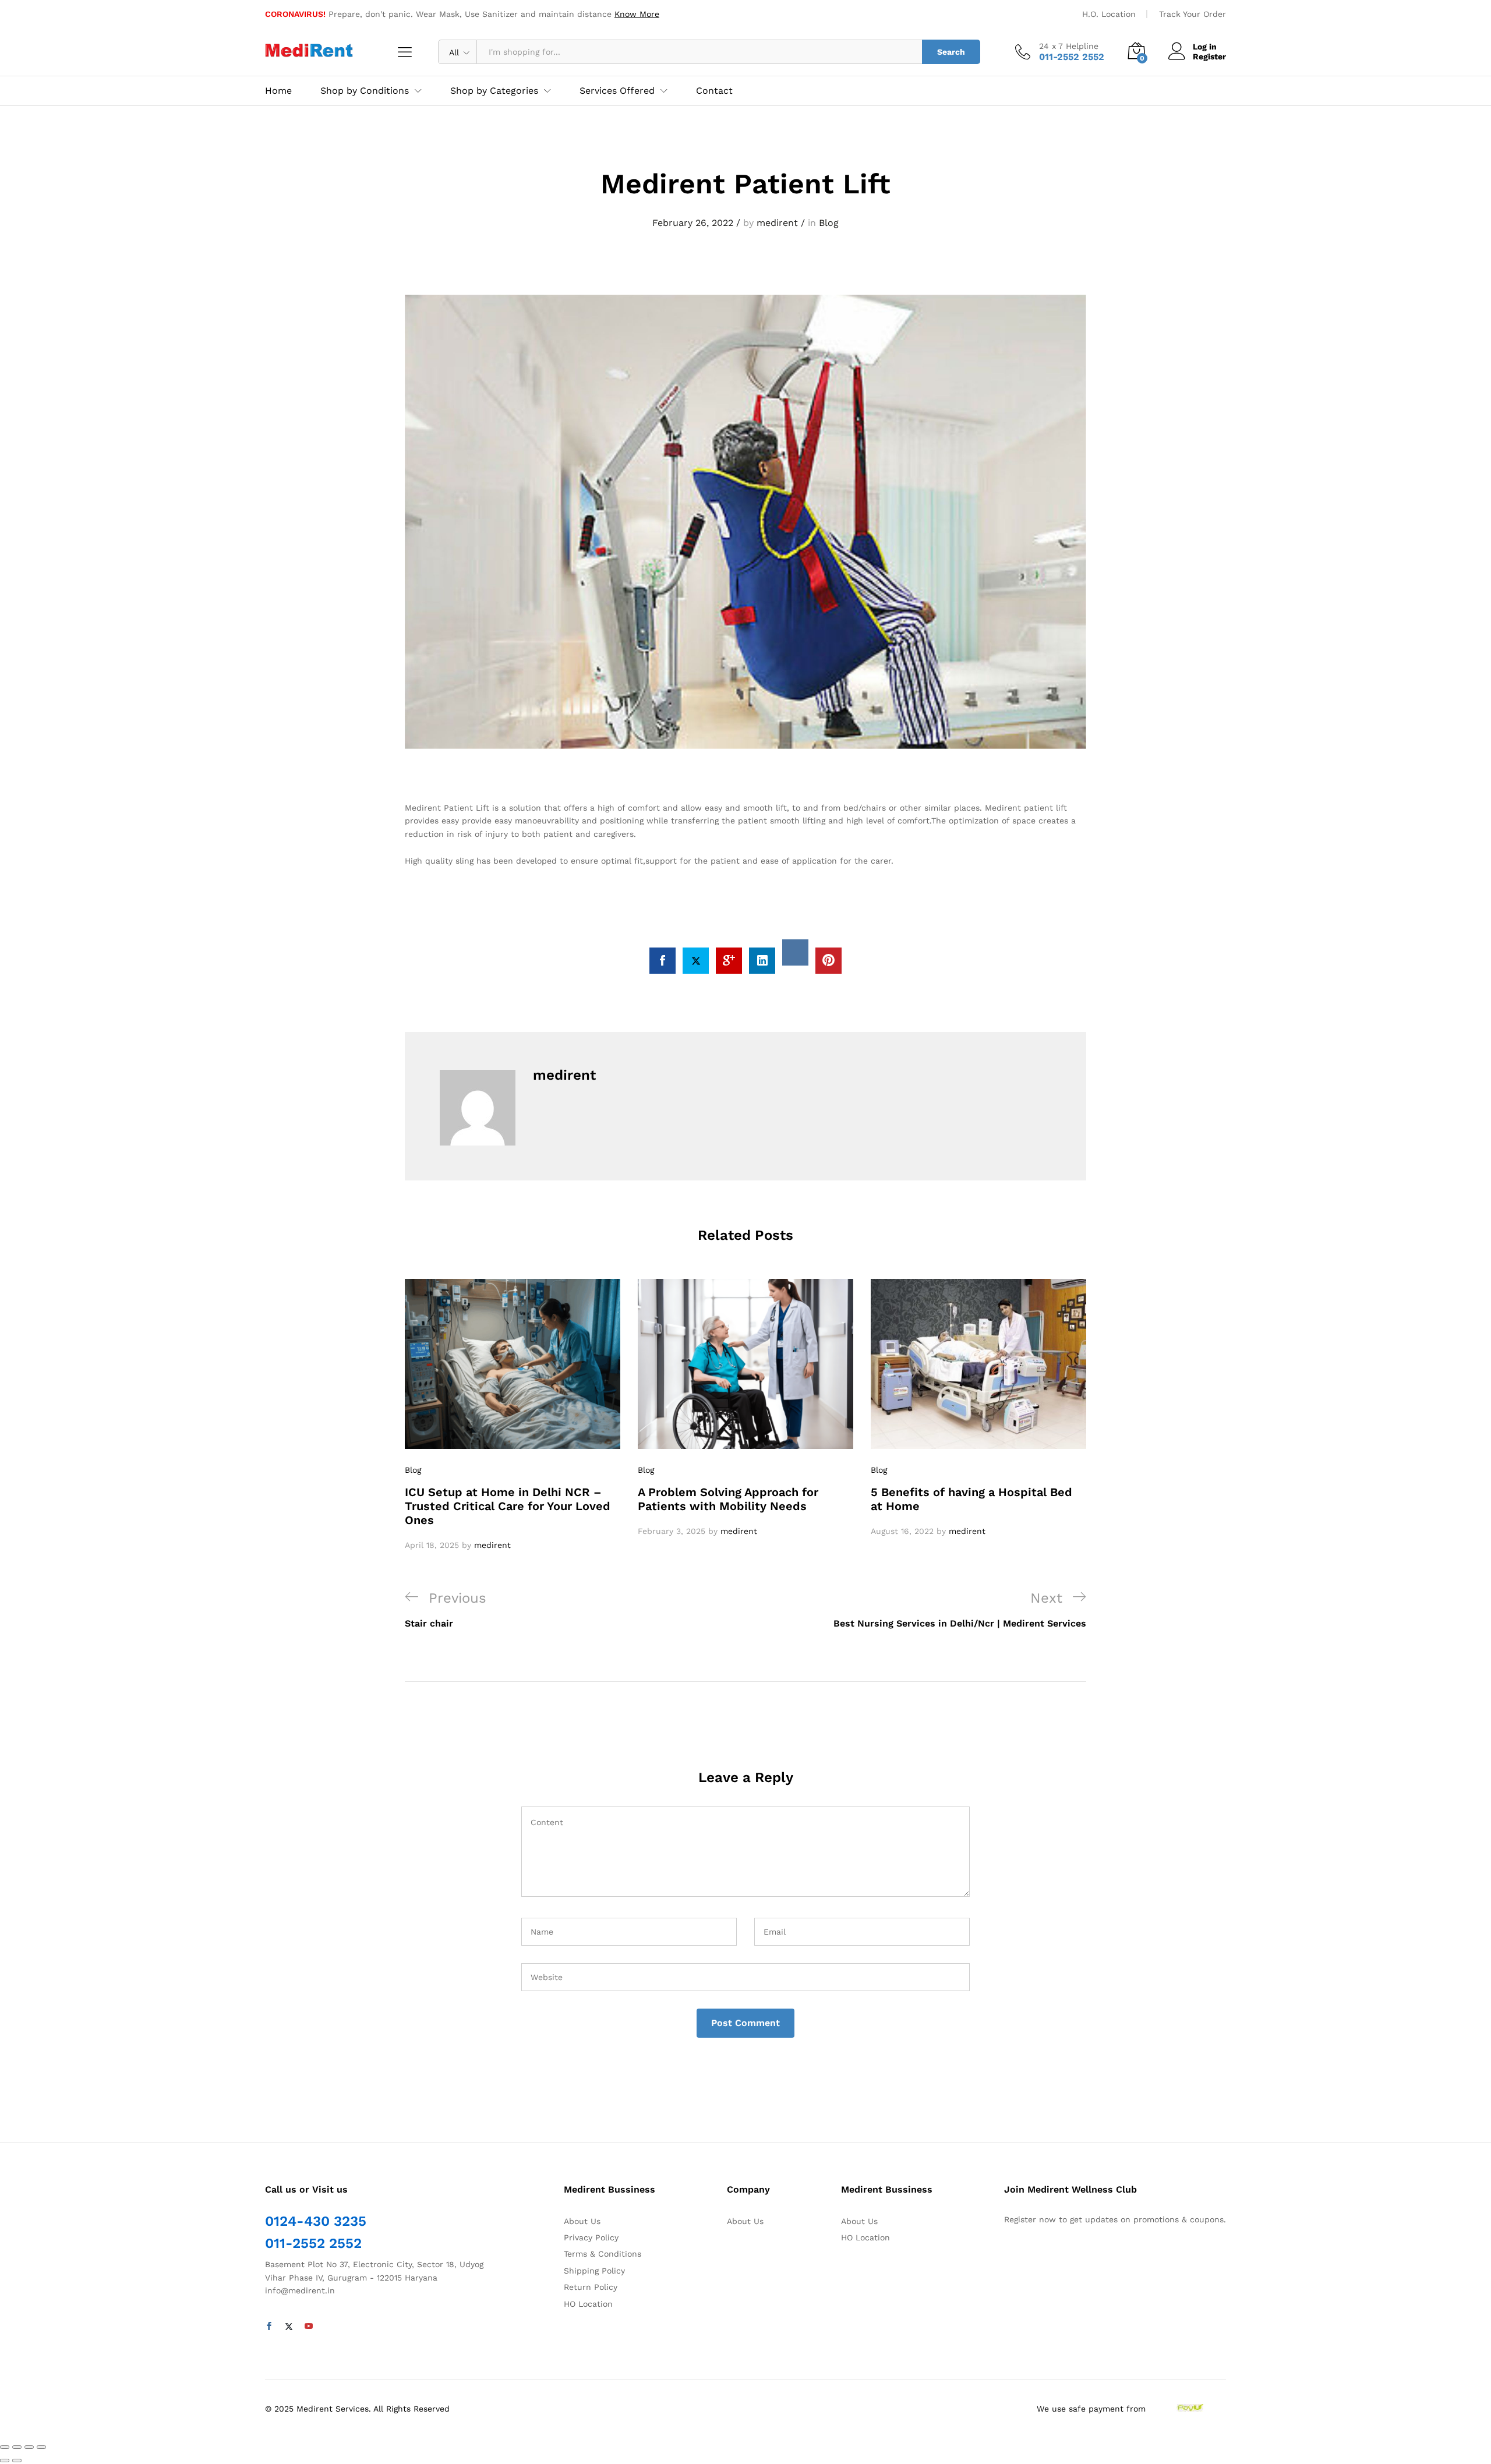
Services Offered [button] (617, 91)
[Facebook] (269, 2327)
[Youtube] (309, 2327)
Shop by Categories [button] (494, 91)
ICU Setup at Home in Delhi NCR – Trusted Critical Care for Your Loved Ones (508, 1506)
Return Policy (591, 2287)
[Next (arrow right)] (17, 2461)
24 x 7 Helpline (1069, 46)
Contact (714, 91)
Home (278, 91)
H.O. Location (1109, 14)
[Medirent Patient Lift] (663, 961)
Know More (637, 14)
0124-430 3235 (316, 2221)
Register (1209, 56)
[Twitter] (289, 2327)
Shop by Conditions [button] (365, 91)
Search (951, 52)
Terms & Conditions (603, 2254)
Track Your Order (1193, 14)
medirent (777, 223)
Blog (829, 223)
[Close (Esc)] (5, 2447)
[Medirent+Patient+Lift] (696, 961)
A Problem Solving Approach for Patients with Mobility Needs (728, 1499)
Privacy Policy (591, 2237)
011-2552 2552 (313, 2243)
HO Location (588, 2304)
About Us (582, 2221)
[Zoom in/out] (41, 2447)
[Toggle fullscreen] (29, 2447)
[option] (513, 1415)
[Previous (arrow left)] (5, 2461)
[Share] (17, 2447)
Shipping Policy (594, 2271)
